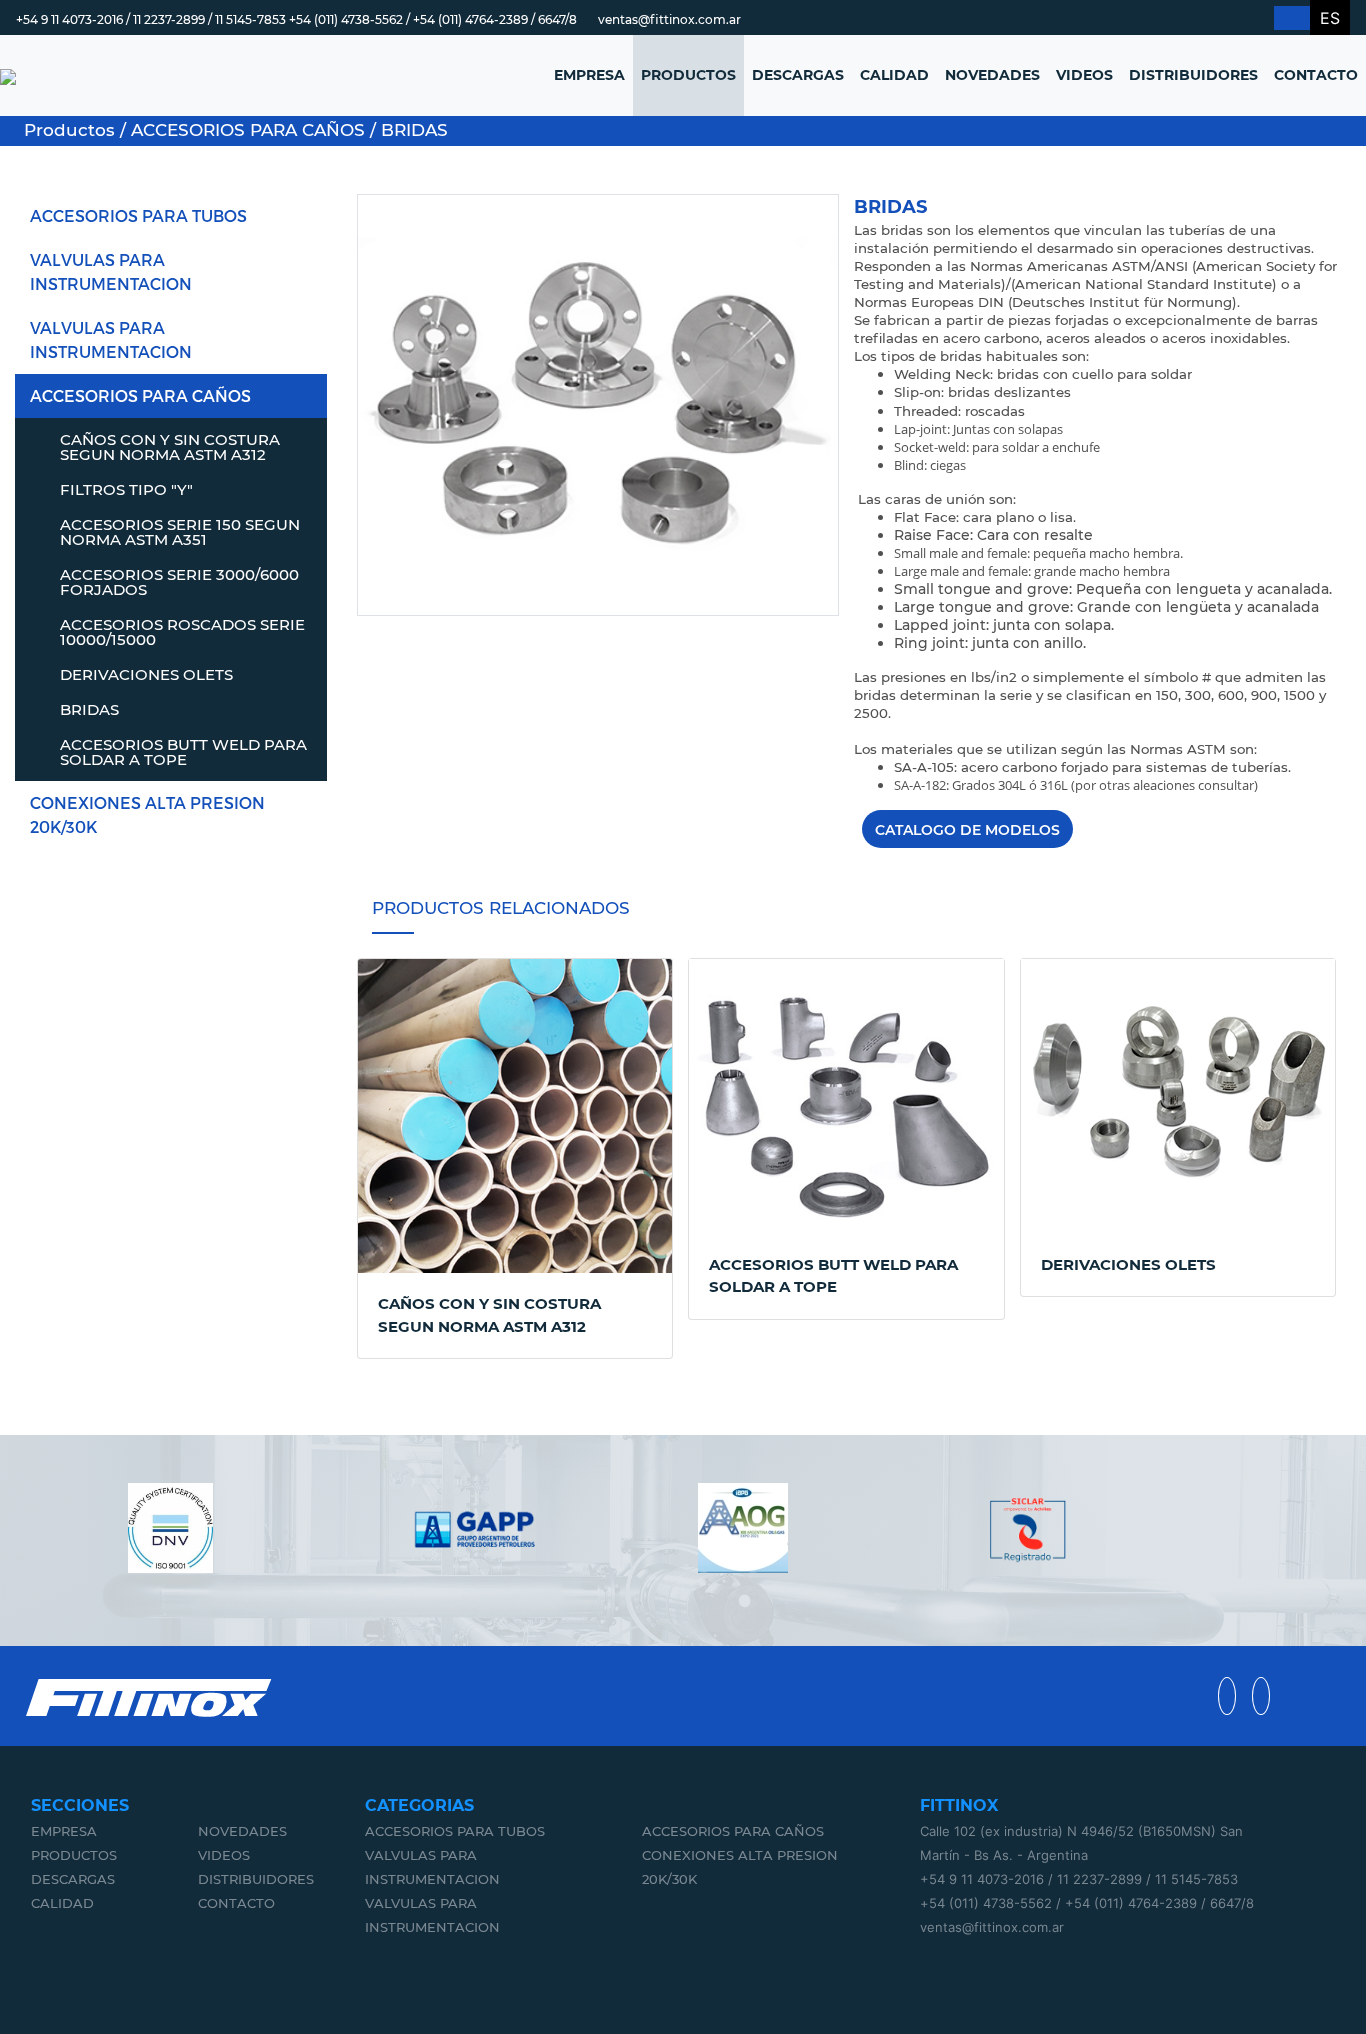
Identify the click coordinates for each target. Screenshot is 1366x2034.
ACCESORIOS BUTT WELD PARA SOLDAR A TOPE (183, 752)
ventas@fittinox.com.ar (669, 19)
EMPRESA (589, 75)
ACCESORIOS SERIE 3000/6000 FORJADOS (179, 582)
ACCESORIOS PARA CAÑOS (140, 395)
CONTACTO (1316, 75)
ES (1330, 18)
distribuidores (256, 1879)
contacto (236, 1903)
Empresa (64, 1831)
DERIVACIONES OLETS (146, 674)
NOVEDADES (992, 75)
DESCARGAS (798, 75)
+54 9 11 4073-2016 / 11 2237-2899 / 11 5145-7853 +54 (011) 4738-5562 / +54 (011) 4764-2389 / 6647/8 (296, 19)
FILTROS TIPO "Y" (126, 489)
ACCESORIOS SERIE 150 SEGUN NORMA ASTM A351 (180, 532)
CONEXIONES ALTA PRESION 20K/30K (147, 814)
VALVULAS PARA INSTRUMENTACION (111, 271)
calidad (62, 1903)
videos (224, 1855)
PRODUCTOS (688, 75)
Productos (74, 1855)
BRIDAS (89, 709)
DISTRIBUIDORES (1193, 75)
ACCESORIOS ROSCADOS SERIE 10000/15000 (182, 632)
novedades (242, 1831)
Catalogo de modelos (967, 830)
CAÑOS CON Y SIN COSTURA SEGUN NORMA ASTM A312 (170, 447)
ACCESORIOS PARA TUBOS (138, 215)
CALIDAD (894, 75)
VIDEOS (1084, 75)
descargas (73, 1879)
